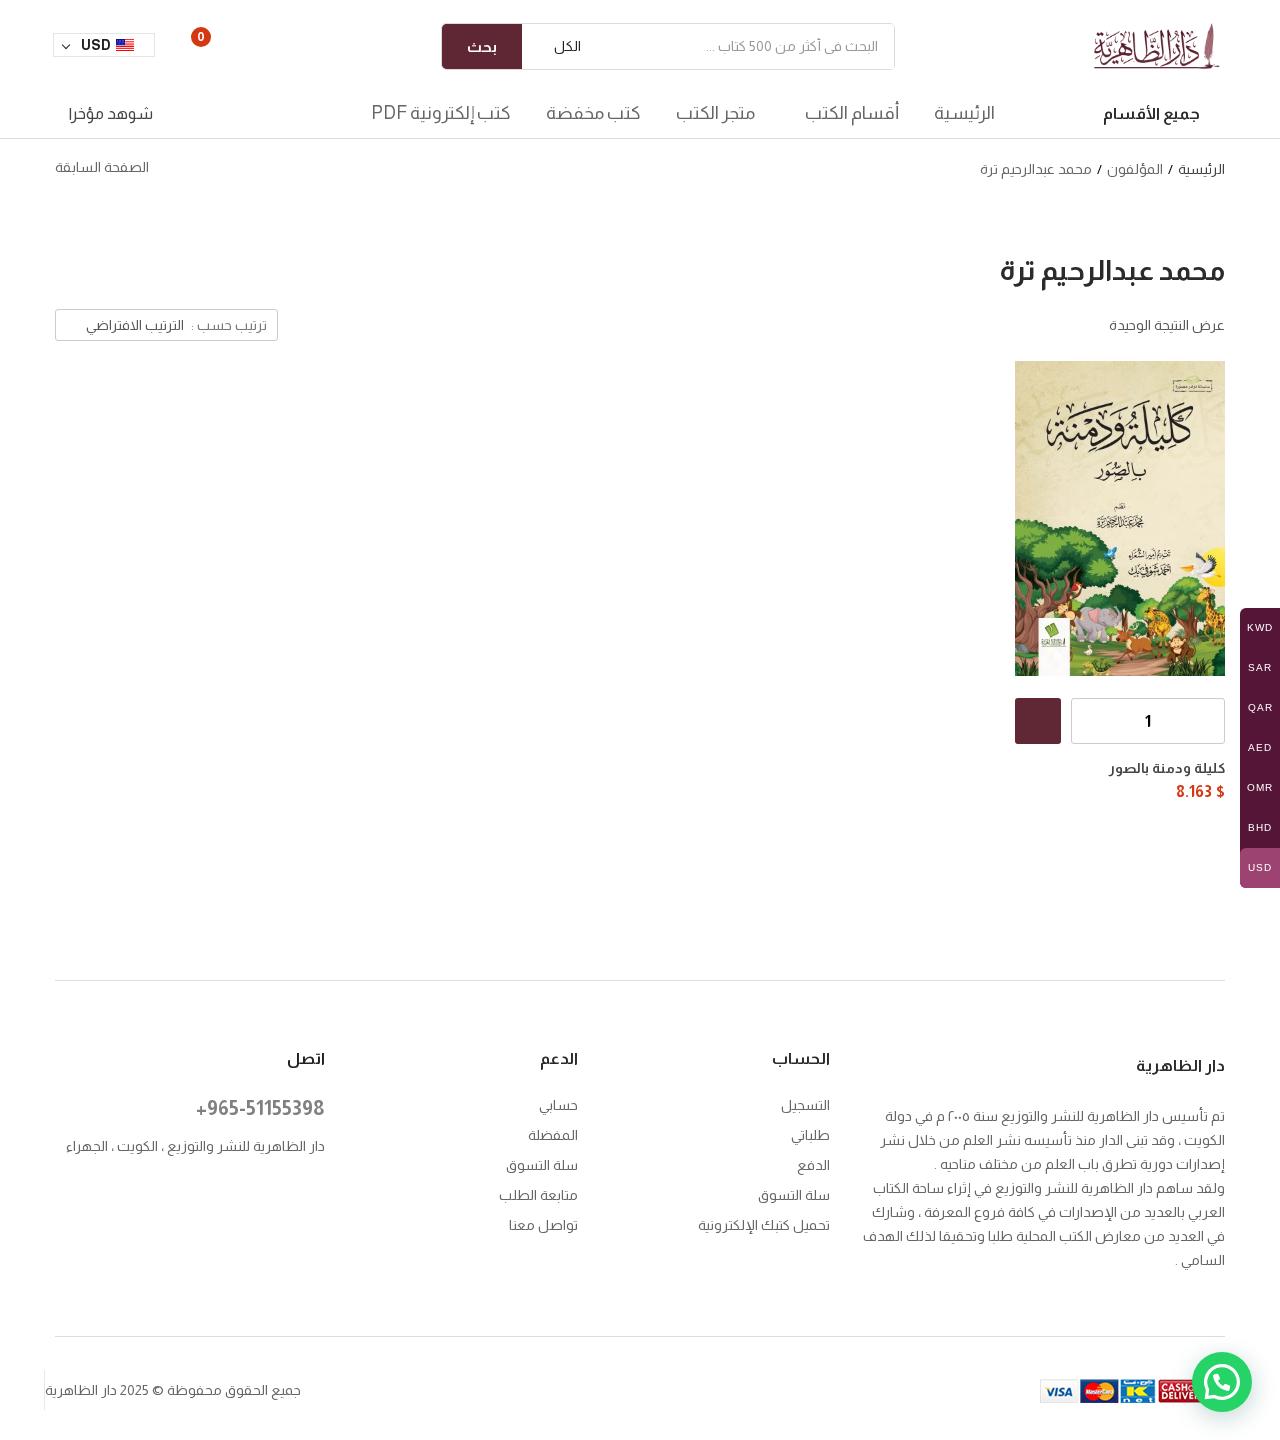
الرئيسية (964, 113)
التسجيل (805, 1105)
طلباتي (810, 1135)
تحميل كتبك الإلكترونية (764, 1225)
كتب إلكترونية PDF (441, 113)
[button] (559, 46)
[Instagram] (274, 1196)
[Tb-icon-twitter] (233, 1196)
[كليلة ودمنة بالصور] (1120, 518)
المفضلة (553, 1135)
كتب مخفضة (593, 113)
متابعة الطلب (538, 1195)
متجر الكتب (715, 113)
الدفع (813, 1165)
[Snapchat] (315, 1222)
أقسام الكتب (850, 113)
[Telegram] (274, 1222)
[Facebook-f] (315, 1196)
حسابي (558, 1105)
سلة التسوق (794, 1195)
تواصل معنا (543, 1225)
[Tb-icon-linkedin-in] (192, 1196)
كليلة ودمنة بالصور (1167, 768)
